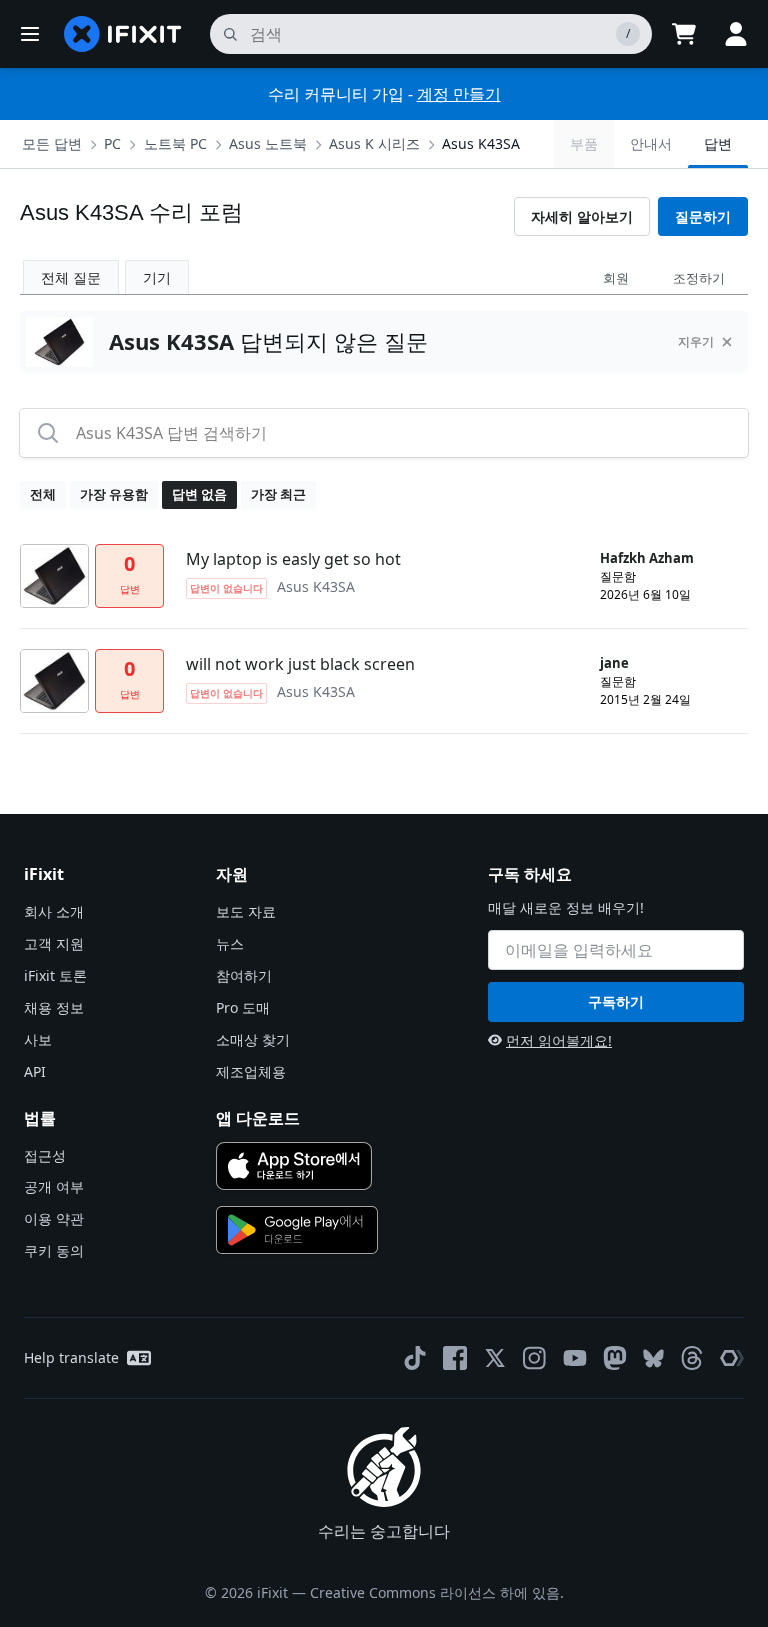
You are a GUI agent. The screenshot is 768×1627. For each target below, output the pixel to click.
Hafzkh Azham (647, 558)
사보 (38, 1039)
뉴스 (230, 943)
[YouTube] (575, 1358)
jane (614, 663)
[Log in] (736, 34)
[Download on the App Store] (294, 1166)
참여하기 (244, 975)
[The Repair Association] (732, 1358)
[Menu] (30, 34)
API (35, 1071)
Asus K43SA (481, 143)
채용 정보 (54, 1007)
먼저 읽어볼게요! (559, 1040)
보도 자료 (246, 911)
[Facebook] (455, 1358)
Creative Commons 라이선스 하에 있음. (437, 1592)
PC (112, 143)
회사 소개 (54, 911)
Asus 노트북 (268, 143)
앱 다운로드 (258, 1118)
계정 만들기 (459, 94)
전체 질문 (71, 277)
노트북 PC (175, 143)
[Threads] (692, 1358)
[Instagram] (535, 1358)
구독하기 (616, 1001)
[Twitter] (495, 1358)
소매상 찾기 (253, 1039)
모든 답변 (52, 143)
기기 (157, 277)
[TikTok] (415, 1358)
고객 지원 (54, 943)
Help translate (71, 1357)
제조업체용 (251, 1071)
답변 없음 (199, 494)
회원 (616, 278)
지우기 (696, 341)
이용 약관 (54, 1218)
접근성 (45, 1155)
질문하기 (703, 216)
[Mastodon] (615, 1358)
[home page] (123, 34)
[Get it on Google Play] (297, 1230)
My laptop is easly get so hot (293, 559)
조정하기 (699, 278)
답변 (718, 143)
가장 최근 (278, 494)
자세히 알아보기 (582, 216)
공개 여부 (54, 1186)
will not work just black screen (300, 664)
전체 (43, 494)
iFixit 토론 (55, 975)
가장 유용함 (114, 494)
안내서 (651, 143)
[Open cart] (684, 34)
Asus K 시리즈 (374, 143)
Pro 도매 (243, 1007)
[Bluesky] (653, 1358)
